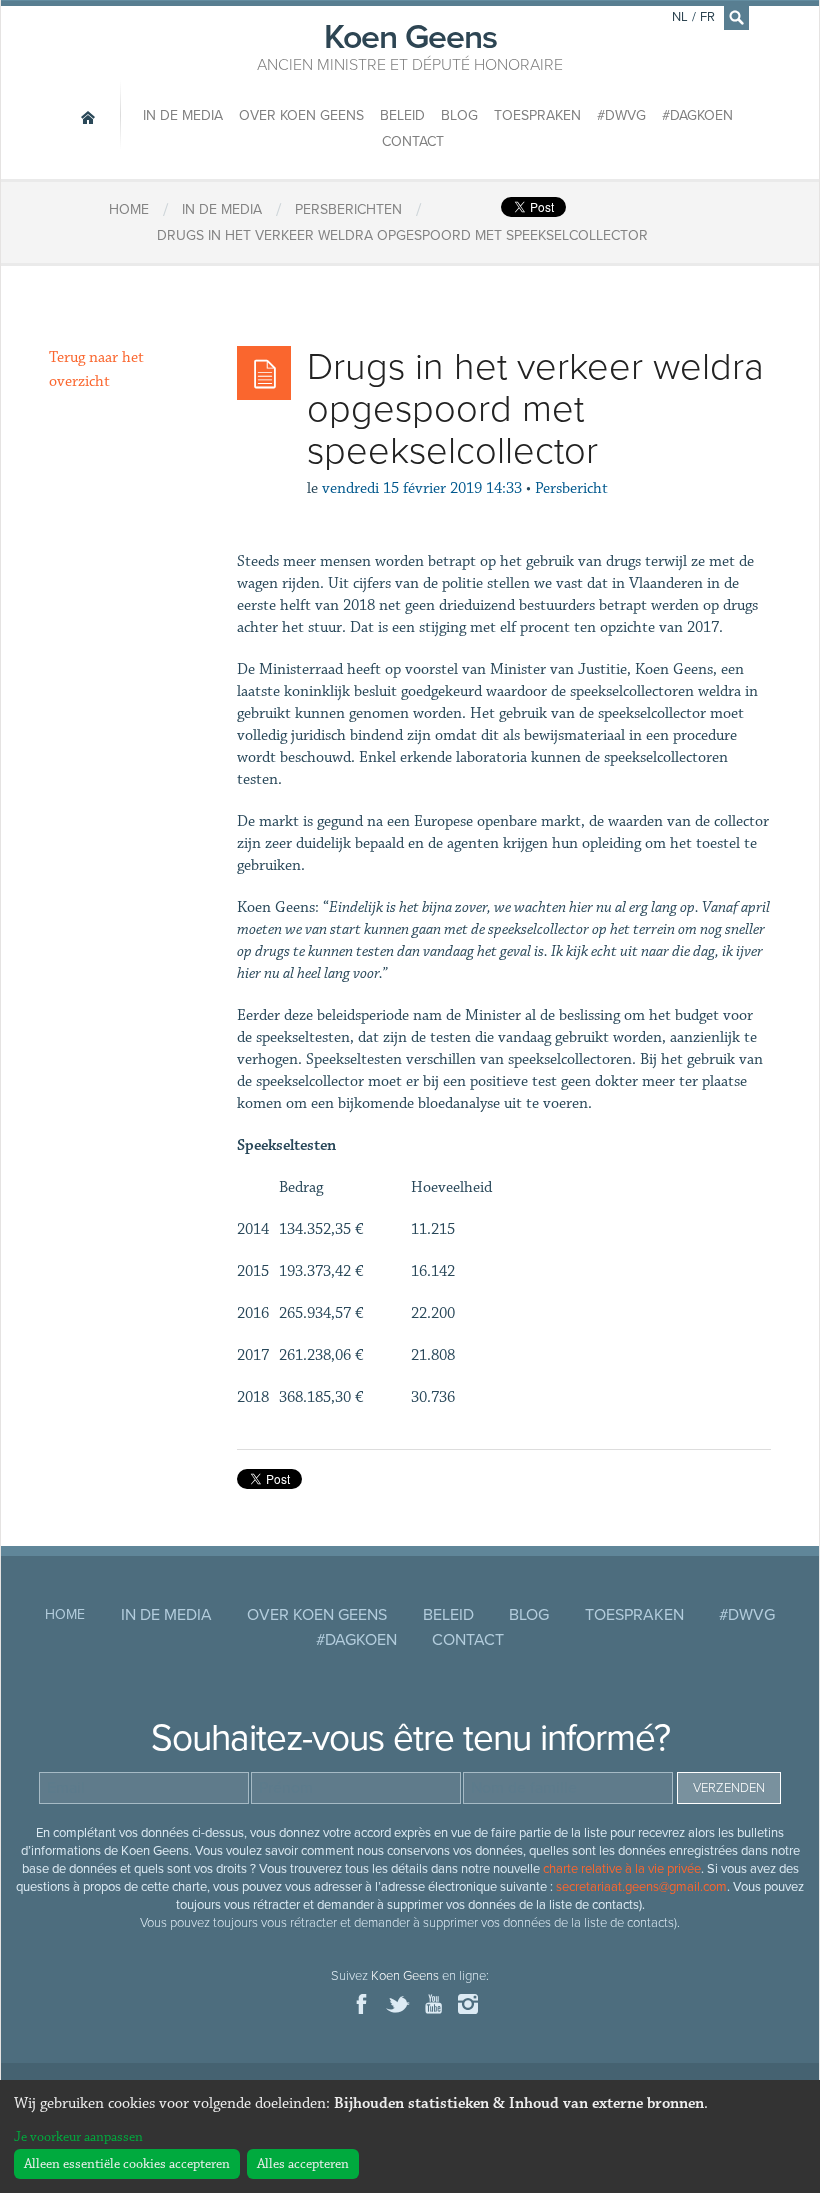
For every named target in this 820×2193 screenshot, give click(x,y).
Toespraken (537, 115)
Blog (459, 115)
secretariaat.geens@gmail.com (641, 1887)
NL (680, 17)
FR (707, 17)
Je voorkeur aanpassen (78, 2137)
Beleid (402, 115)
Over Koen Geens (301, 115)
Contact (413, 141)
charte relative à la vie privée (622, 1869)
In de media (183, 115)
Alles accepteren (303, 2164)
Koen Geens (410, 45)
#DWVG (621, 115)
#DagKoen (697, 115)
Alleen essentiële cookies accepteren (127, 2164)
